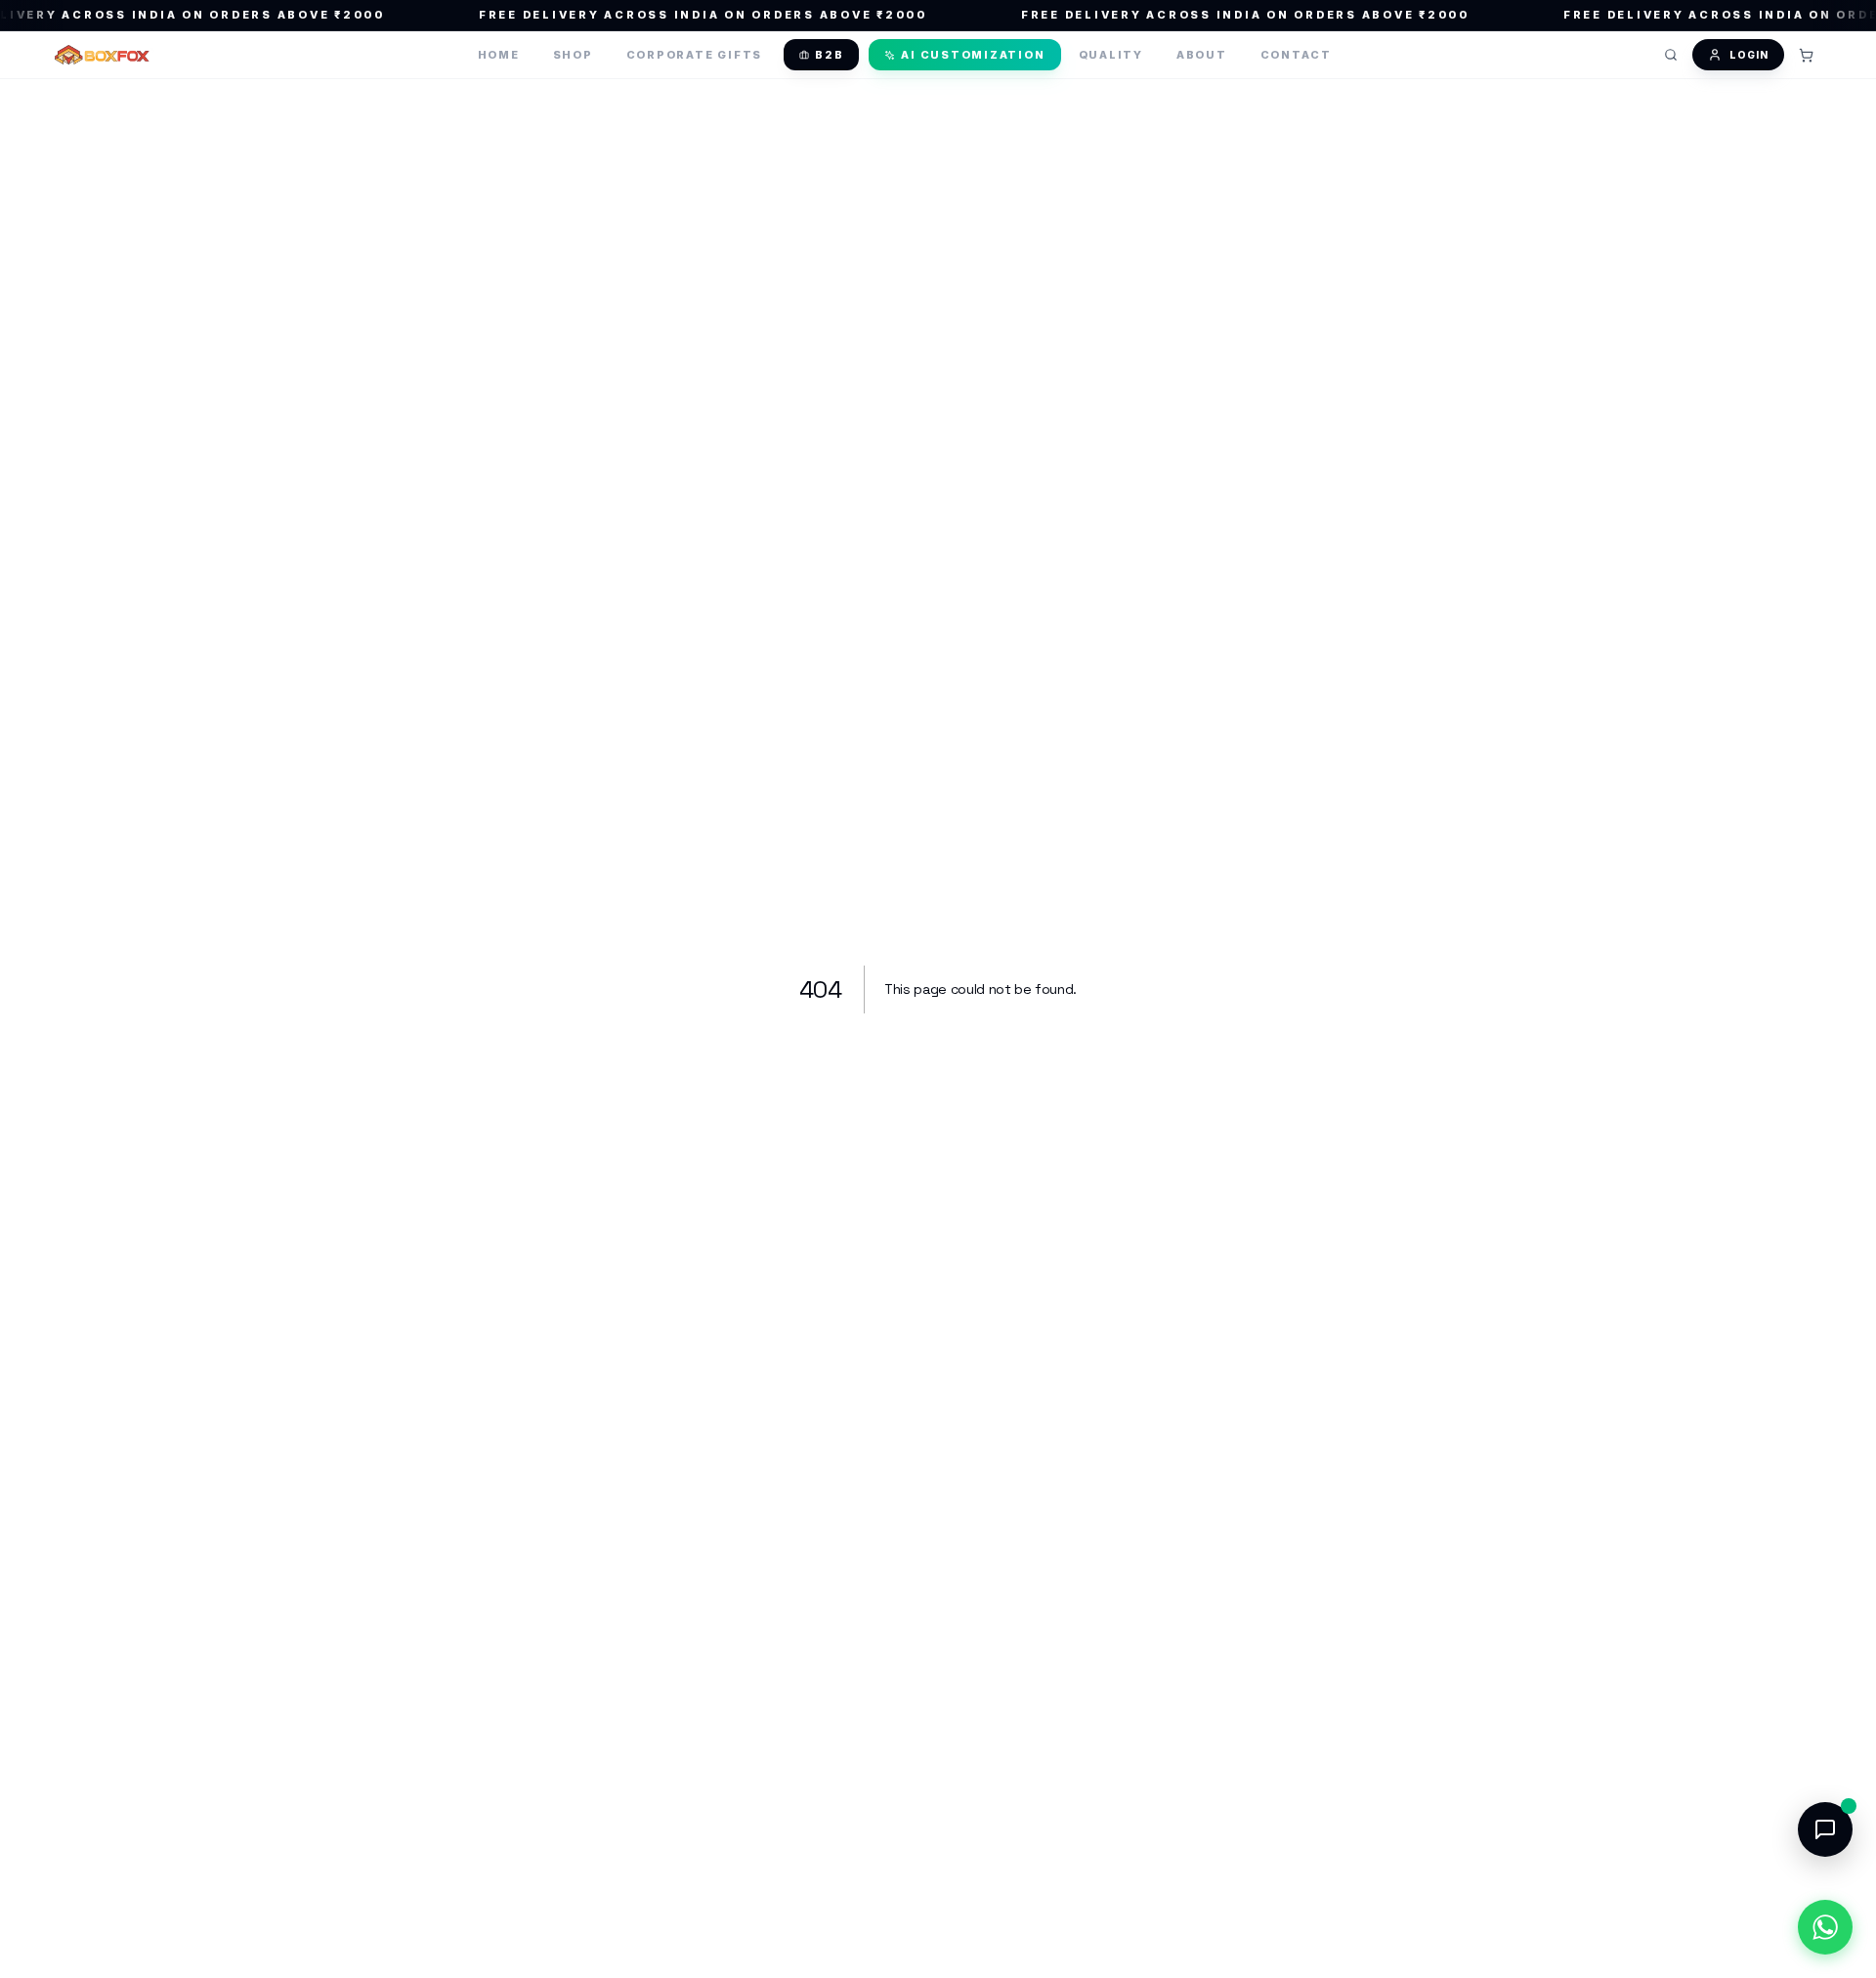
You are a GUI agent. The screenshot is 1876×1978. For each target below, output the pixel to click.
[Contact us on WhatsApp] (1825, 1927)
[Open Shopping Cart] (1806, 55)
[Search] (1671, 55)
